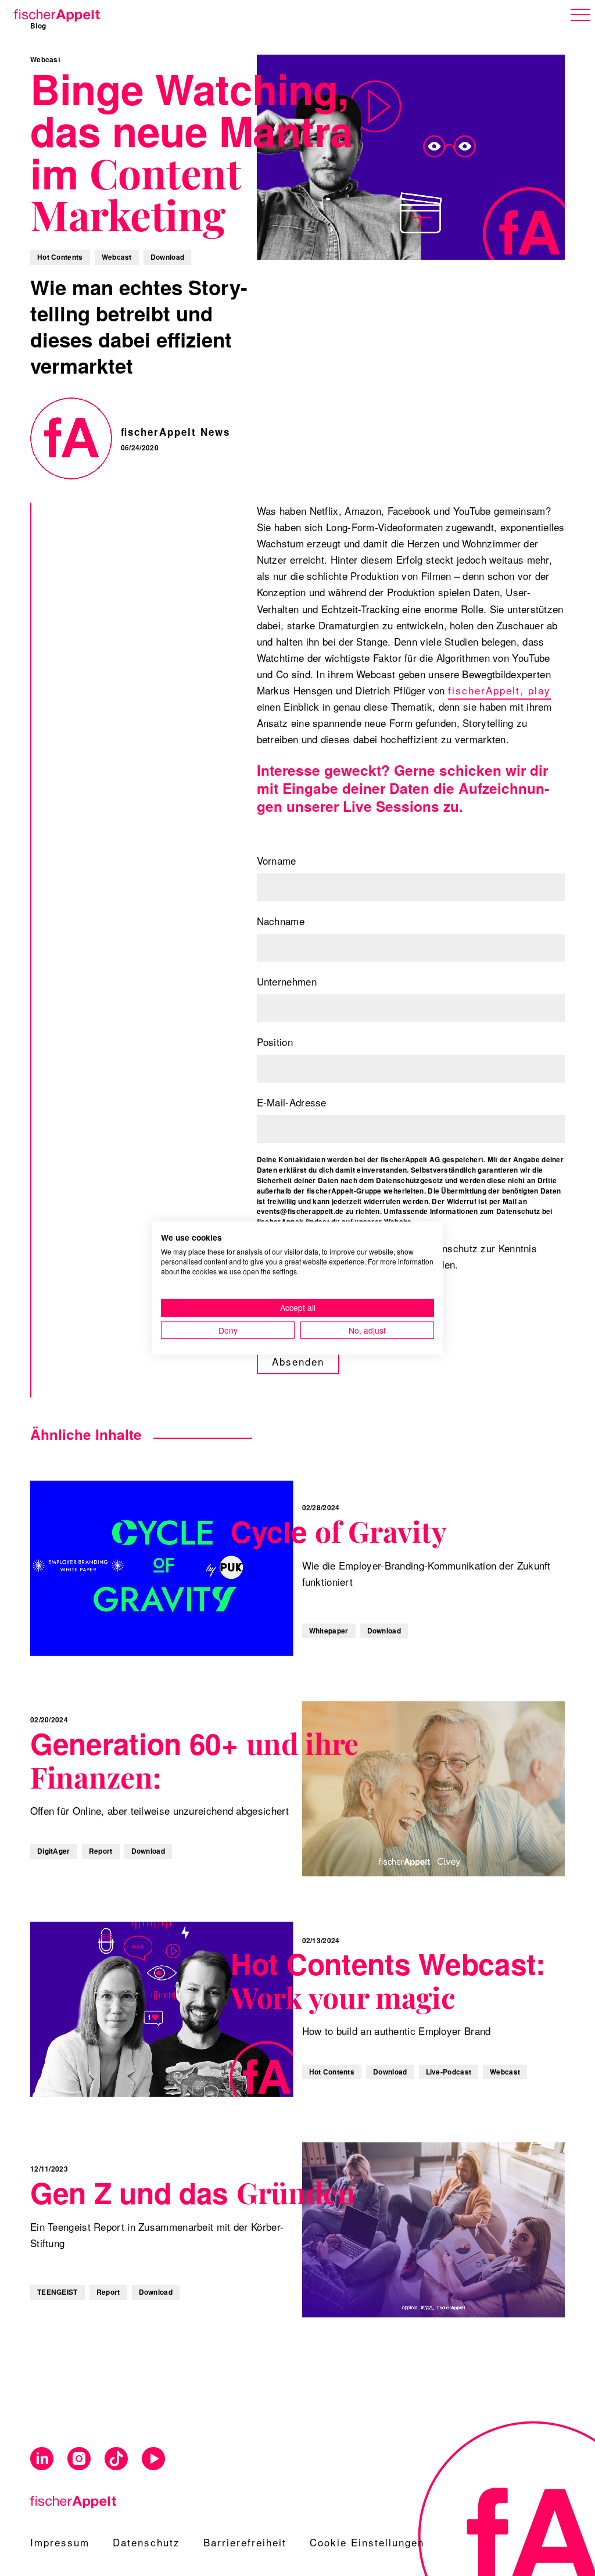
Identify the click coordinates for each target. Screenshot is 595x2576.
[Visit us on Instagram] (79, 2459)
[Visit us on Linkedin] (42, 2459)
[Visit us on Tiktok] (116, 2459)
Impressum (60, 2542)
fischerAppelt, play (499, 690)
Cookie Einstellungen (367, 2542)
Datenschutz (146, 2542)
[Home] (55, 13)
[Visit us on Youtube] (153, 2459)
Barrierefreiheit (245, 2542)
